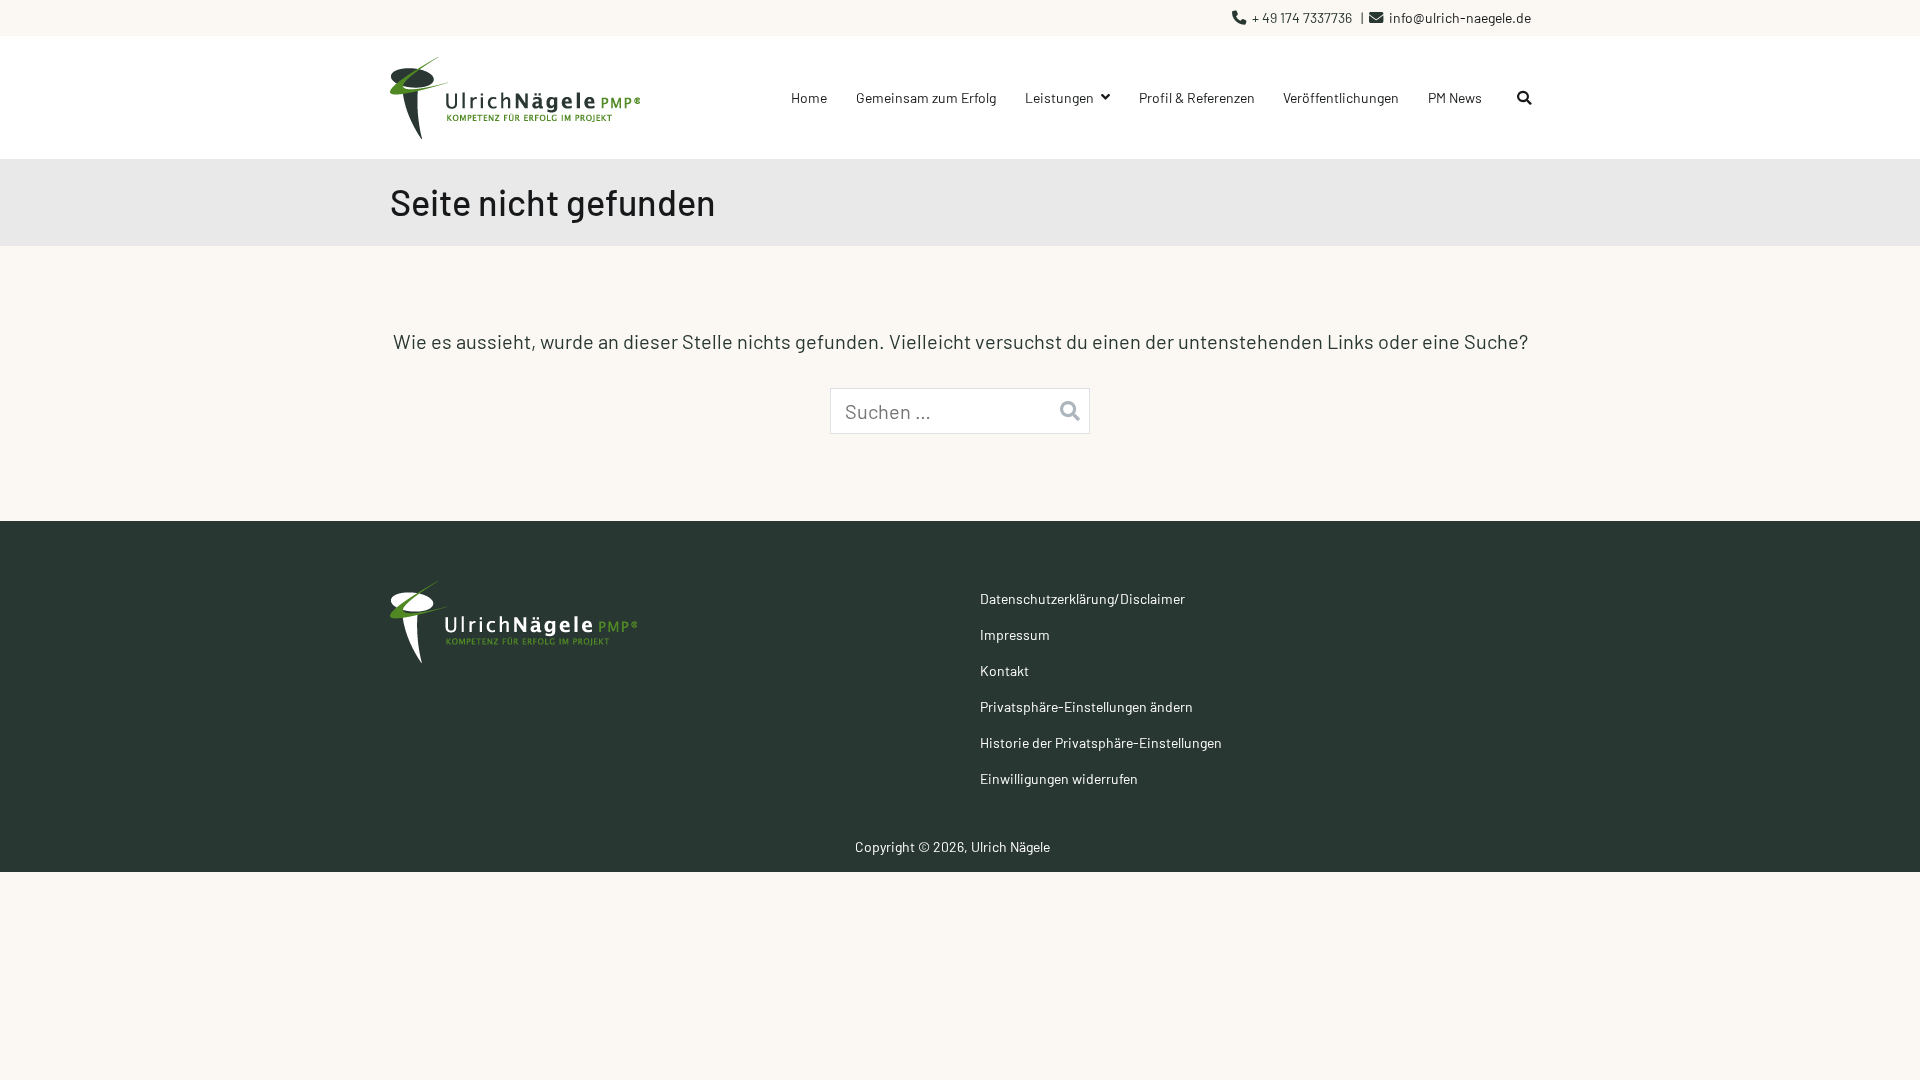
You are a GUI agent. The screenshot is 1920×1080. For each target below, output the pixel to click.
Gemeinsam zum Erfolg (926, 97)
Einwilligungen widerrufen (1059, 778)
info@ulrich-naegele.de (1460, 17)
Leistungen (1059, 97)
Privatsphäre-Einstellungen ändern (1086, 706)
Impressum (1015, 634)
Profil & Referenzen (1197, 97)
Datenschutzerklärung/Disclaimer (1082, 598)
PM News (1455, 97)
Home (809, 97)
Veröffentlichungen (1341, 97)
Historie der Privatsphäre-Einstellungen (1101, 742)
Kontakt (1004, 670)
